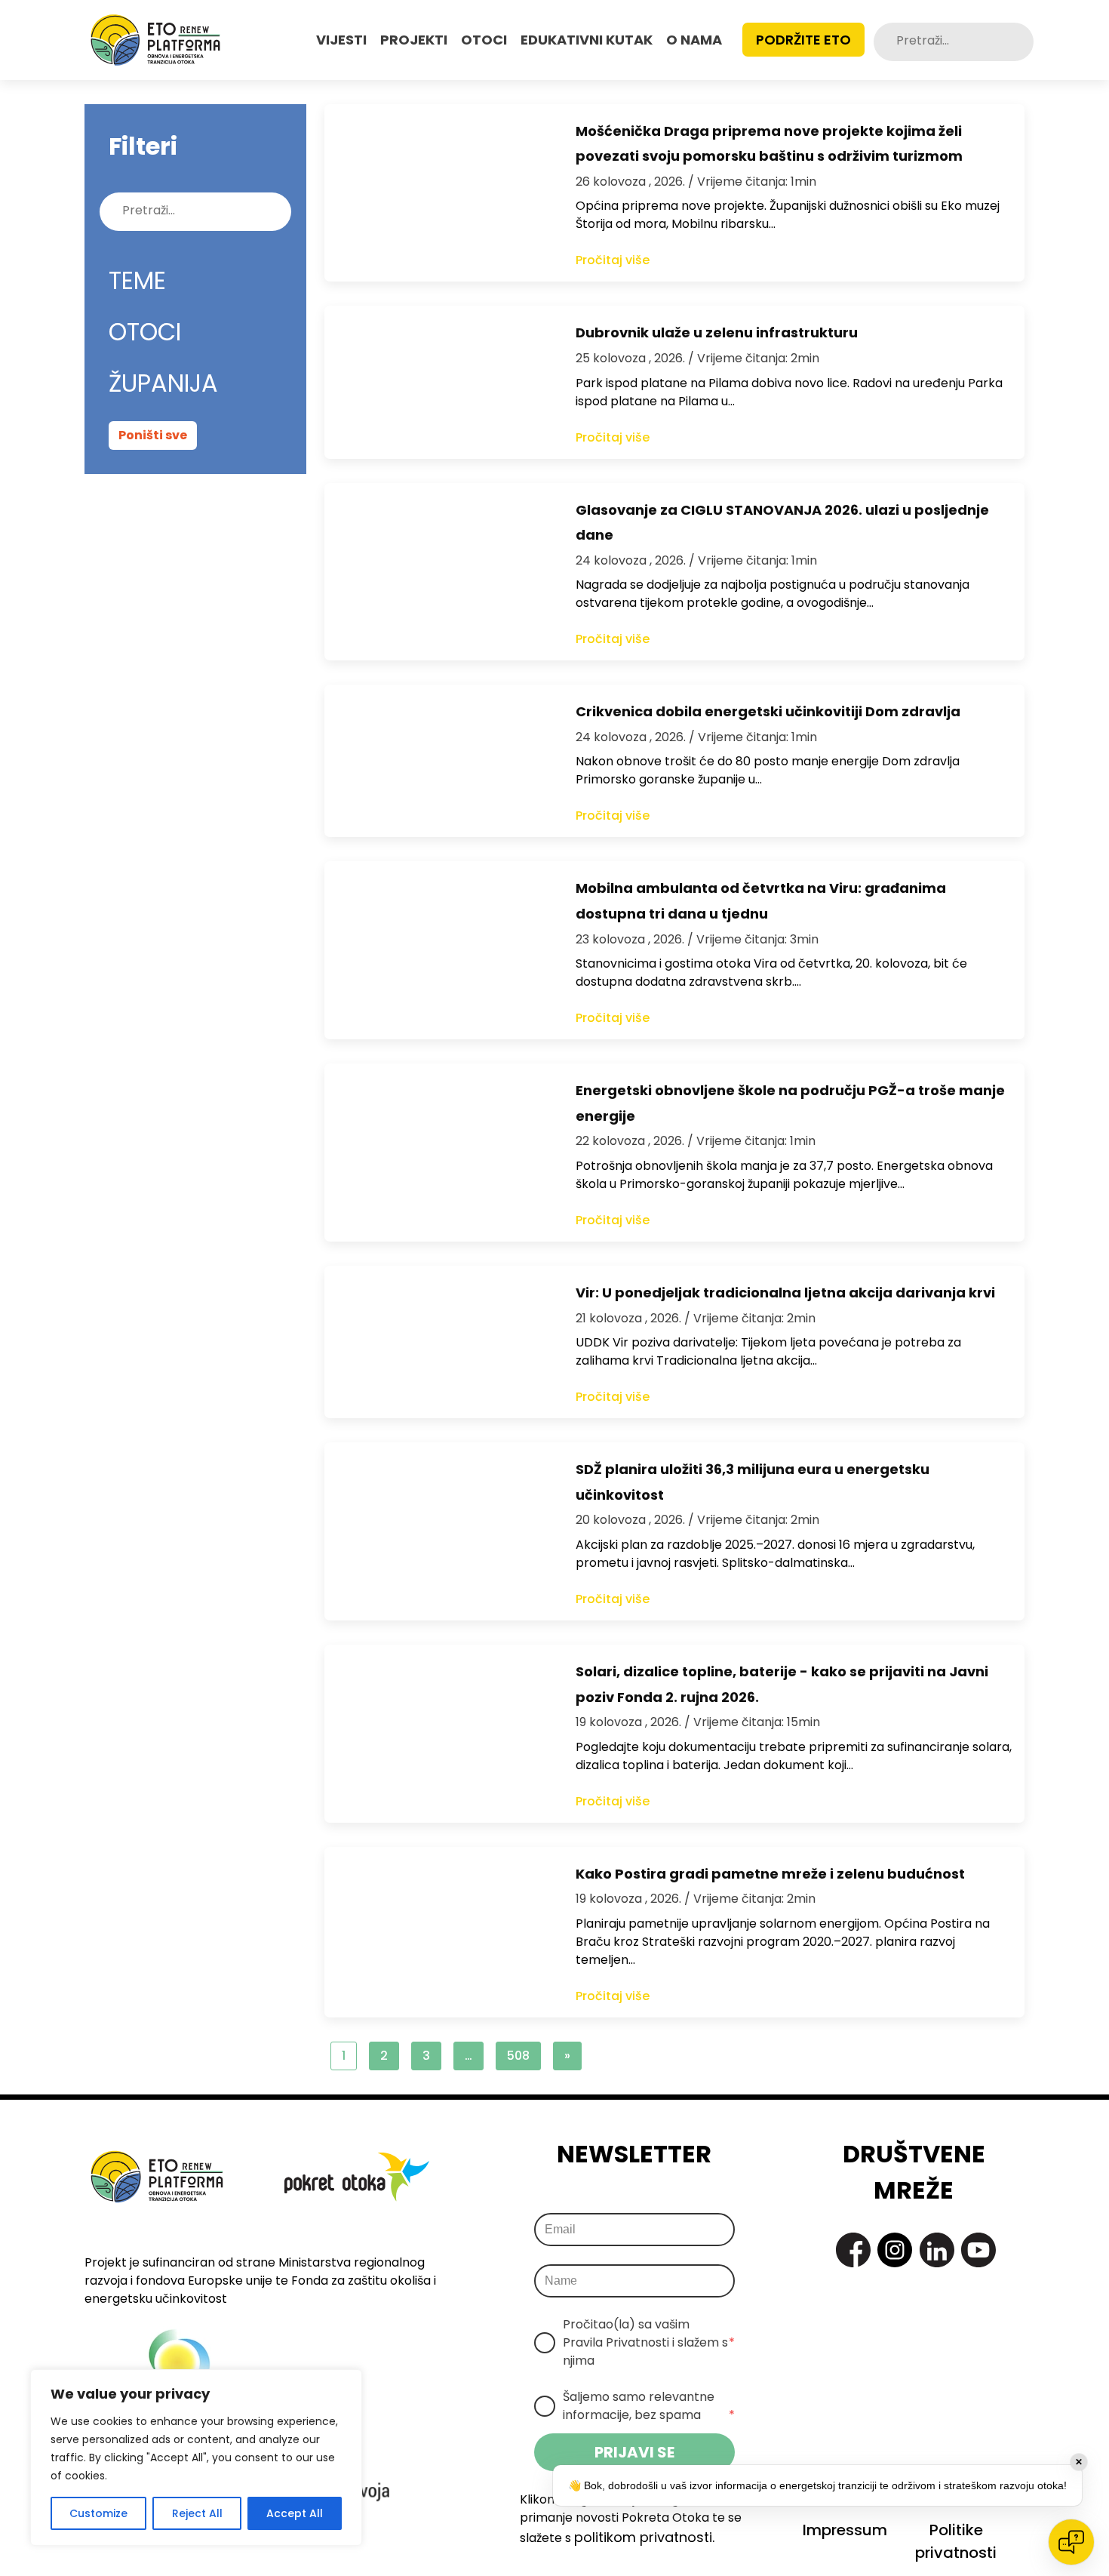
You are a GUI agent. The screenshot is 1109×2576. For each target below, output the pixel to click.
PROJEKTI (414, 40)
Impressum (845, 2530)
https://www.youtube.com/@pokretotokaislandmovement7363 (978, 2250)
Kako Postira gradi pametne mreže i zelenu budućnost (770, 1874)
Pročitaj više (613, 260)
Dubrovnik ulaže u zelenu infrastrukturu (717, 332)
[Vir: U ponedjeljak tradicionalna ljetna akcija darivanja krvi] (435, 1342)
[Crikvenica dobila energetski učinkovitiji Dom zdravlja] (435, 761)
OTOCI (484, 40)
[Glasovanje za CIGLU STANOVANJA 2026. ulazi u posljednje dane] (435, 572)
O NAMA (694, 40)
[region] (196, 2458)
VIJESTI (341, 40)
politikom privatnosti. (644, 2537)
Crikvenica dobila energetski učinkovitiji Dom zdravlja (768, 711)
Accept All (295, 2513)
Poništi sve (153, 435)
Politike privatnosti (956, 2541)
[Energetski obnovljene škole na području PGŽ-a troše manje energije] (435, 1153)
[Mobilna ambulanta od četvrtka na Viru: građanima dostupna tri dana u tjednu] (435, 950)
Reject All (197, 2513)
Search (1021, 42)
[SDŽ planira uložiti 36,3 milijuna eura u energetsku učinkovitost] (435, 1531)
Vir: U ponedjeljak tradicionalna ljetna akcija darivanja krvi (785, 1293)
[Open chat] (1071, 2542)
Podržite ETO (803, 40)
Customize (98, 2513)
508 (518, 2056)
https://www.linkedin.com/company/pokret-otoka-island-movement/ (937, 2250)
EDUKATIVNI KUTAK (587, 40)
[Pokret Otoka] (155, 40)
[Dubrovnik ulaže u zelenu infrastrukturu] (435, 382)
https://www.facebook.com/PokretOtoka (853, 2250)
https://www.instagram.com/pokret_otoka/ (895, 2250)
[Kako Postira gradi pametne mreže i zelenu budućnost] (435, 1932)
